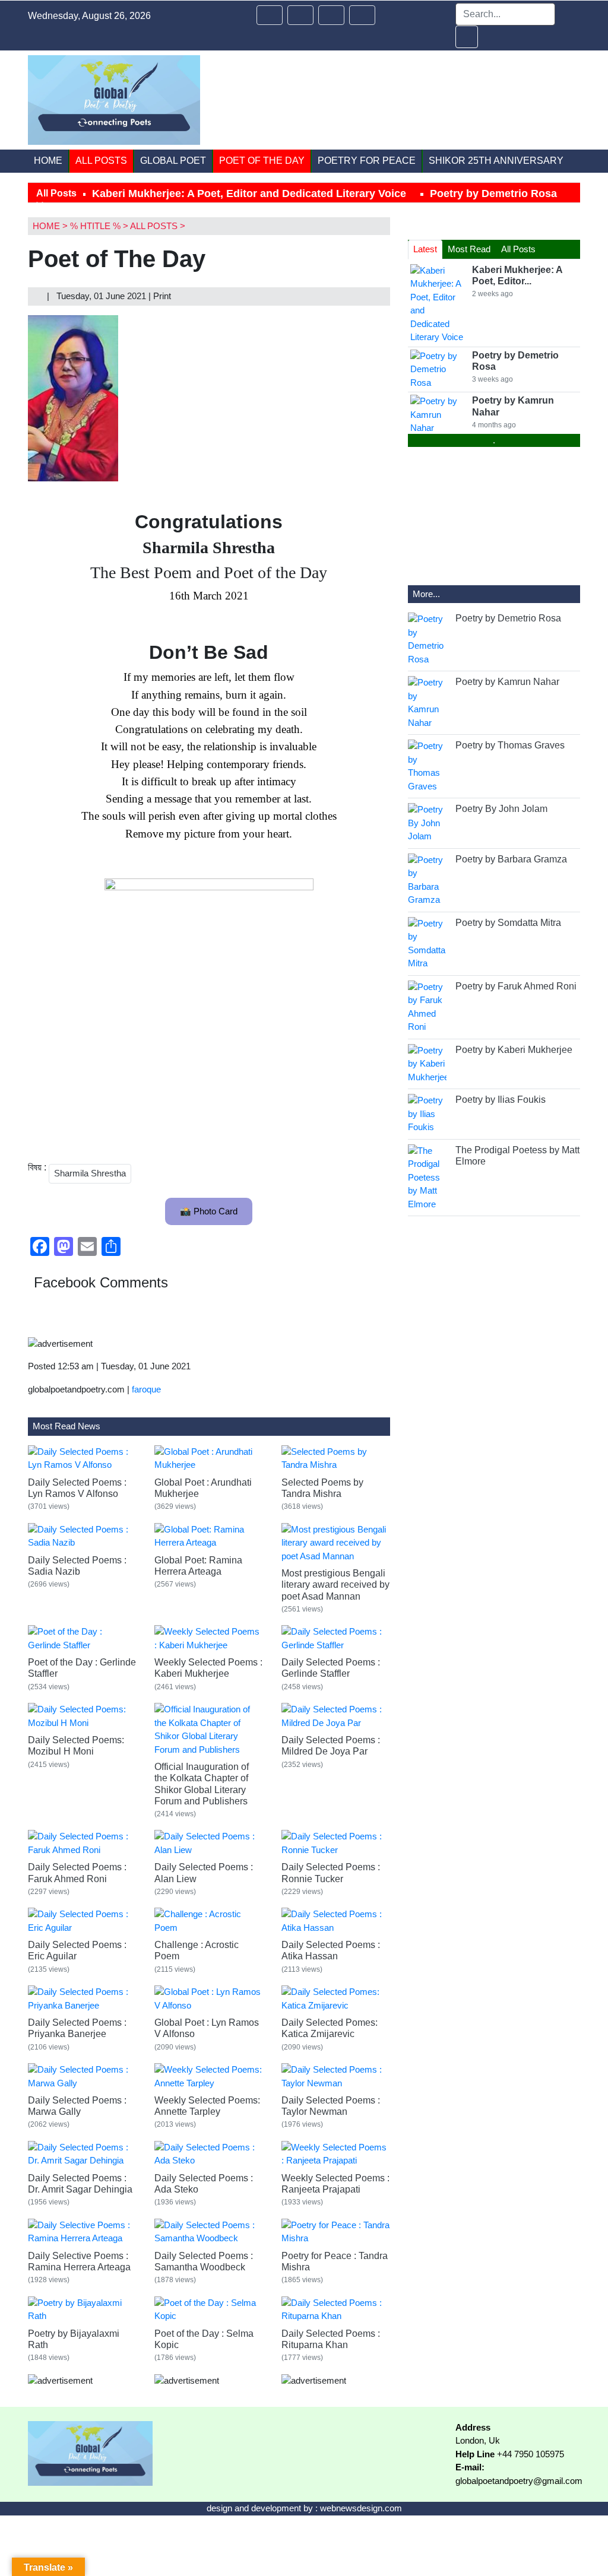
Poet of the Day (262, 161)
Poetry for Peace (367, 161)
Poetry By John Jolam (501, 809)
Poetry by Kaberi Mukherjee (514, 1050)
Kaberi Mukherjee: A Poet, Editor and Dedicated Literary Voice (249, 193)
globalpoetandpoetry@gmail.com (519, 2481)
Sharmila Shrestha (90, 1173)
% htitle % (95, 226)
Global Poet (173, 161)
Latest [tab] (425, 249)
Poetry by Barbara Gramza (511, 859)
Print (163, 296)
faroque (146, 1389)
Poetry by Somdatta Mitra (508, 923)
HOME (46, 226)
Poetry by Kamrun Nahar (507, 682)
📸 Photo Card (209, 1211)
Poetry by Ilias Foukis (501, 1100)
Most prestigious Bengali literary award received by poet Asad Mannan (335, 1584)
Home (48, 161)
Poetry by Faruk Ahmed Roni (516, 986)
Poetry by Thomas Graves (510, 745)
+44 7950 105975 (531, 2454)
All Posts (101, 161)
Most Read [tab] (469, 249)
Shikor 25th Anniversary (496, 161)
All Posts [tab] (518, 249)
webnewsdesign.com (361, 2508)
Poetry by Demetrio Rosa (493, 193)
